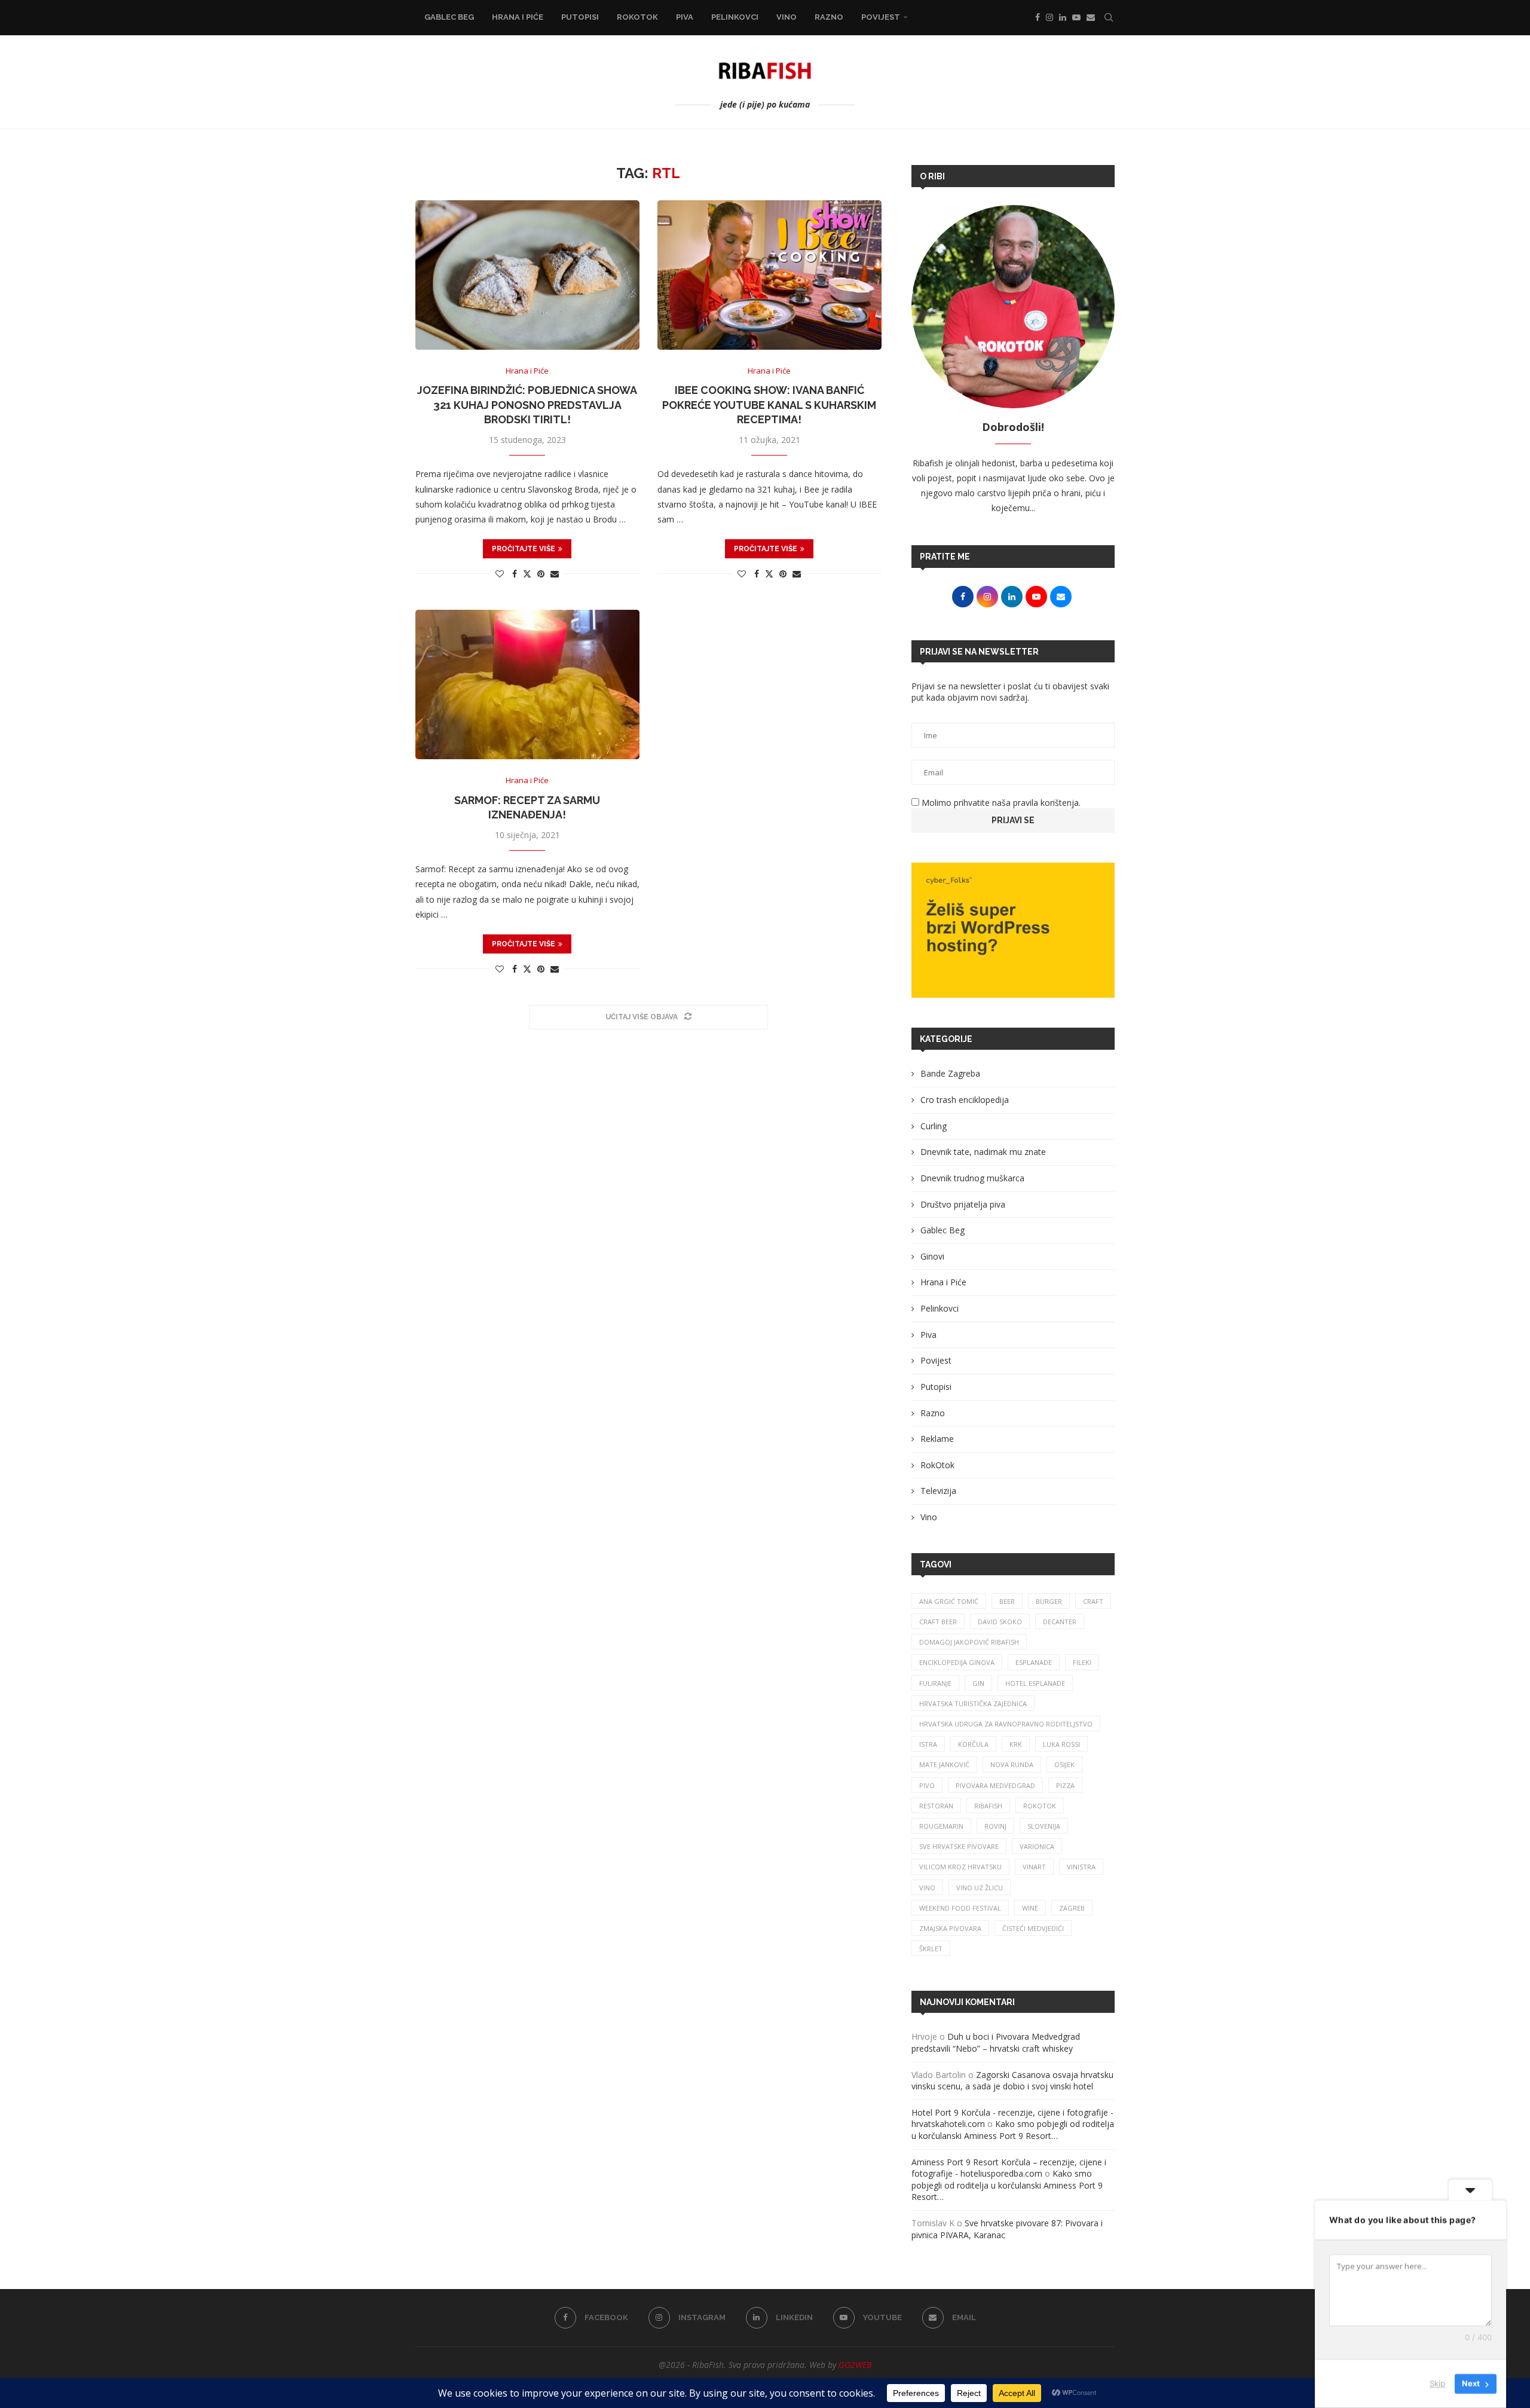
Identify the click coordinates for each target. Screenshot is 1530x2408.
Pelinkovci (735, 17)
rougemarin (941, 1826)
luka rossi (1061, 1744)
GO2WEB (855, 2365)
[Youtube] (1076, 17)
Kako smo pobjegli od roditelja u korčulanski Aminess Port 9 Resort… (1013, 2130)
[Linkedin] (1063, 17)
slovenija (1044, 1826)
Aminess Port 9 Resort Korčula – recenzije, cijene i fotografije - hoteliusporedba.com (1009, 2168)
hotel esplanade (1035, 1683)
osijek (1064, 1764)
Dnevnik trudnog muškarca (972, 1178)
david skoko (1000, 1622)
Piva (685, 17)
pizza (1065, 1785)
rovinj (995, 1826)
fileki (1082, 1662)
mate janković (944, 1764)
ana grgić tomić (949, 1601)
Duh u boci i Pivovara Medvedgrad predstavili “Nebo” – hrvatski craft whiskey (996, 2042)
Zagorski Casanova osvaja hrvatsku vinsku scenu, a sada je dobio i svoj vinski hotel (1012, 2081)
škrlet (931, 1949)
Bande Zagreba (950, 1073)
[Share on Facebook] (515, 574)
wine (1030, 1908)
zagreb (1072, 1908)
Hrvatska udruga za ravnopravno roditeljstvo (1006, 1724)
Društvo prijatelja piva (963, 1204)
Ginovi (932, 1256)
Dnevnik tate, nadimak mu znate (983, 1152)
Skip (1437, 2383)
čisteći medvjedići (1033, 1928)
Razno (829, 17)
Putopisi (580, 17)
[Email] (1091, 17)
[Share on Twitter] (527, 574)
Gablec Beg (449, 17)
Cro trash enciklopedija (965, 1100)
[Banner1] (1013, 930)
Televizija (938, 1491)
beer (1007, 1601)
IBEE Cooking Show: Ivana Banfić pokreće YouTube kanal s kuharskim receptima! (769, 405)
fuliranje (935, 1683)
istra (928, 1744)
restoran (936, 1806)
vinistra (1081, 1867)
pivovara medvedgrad (995, 1785)
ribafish (988, 1806)
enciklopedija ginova (957, 1662)
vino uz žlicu (980, 1888)
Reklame (937, 1439)
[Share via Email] (555, 574)
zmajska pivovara (950, 1928)
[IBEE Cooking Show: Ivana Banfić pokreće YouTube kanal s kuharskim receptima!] (769, 275)
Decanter (1060, 1622)
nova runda (1012, 1764)
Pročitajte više (524, 549)
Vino (787, 17)
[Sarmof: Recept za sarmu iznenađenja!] (527, 684)
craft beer (938, 1622)
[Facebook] (1038, 17)
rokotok (1040, 1806)
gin (978, 1683)
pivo (927, 1785)
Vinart (1034, 1867)
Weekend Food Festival (960, 1908)
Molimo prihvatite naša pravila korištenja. (1000, 803)
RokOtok (637, 17)
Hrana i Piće (518, 17)
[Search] (1109, 17)
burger (1049, 1601)
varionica (1037, 1846)
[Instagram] (1049, 17)
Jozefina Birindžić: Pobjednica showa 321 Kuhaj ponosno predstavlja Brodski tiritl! (527, 405)
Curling (934, 1126)
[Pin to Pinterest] (541, 574)
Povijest (881, 17)
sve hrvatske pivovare (959, 1846)
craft (1093, 1601)
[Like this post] (500, 574)
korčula (973, 1744)
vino (927, 1888)
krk (1016, 1744)
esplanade (1034, 1662)
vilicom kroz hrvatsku (960, 1867)
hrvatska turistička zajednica (973, 1703)
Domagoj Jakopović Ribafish (969, 1642)
